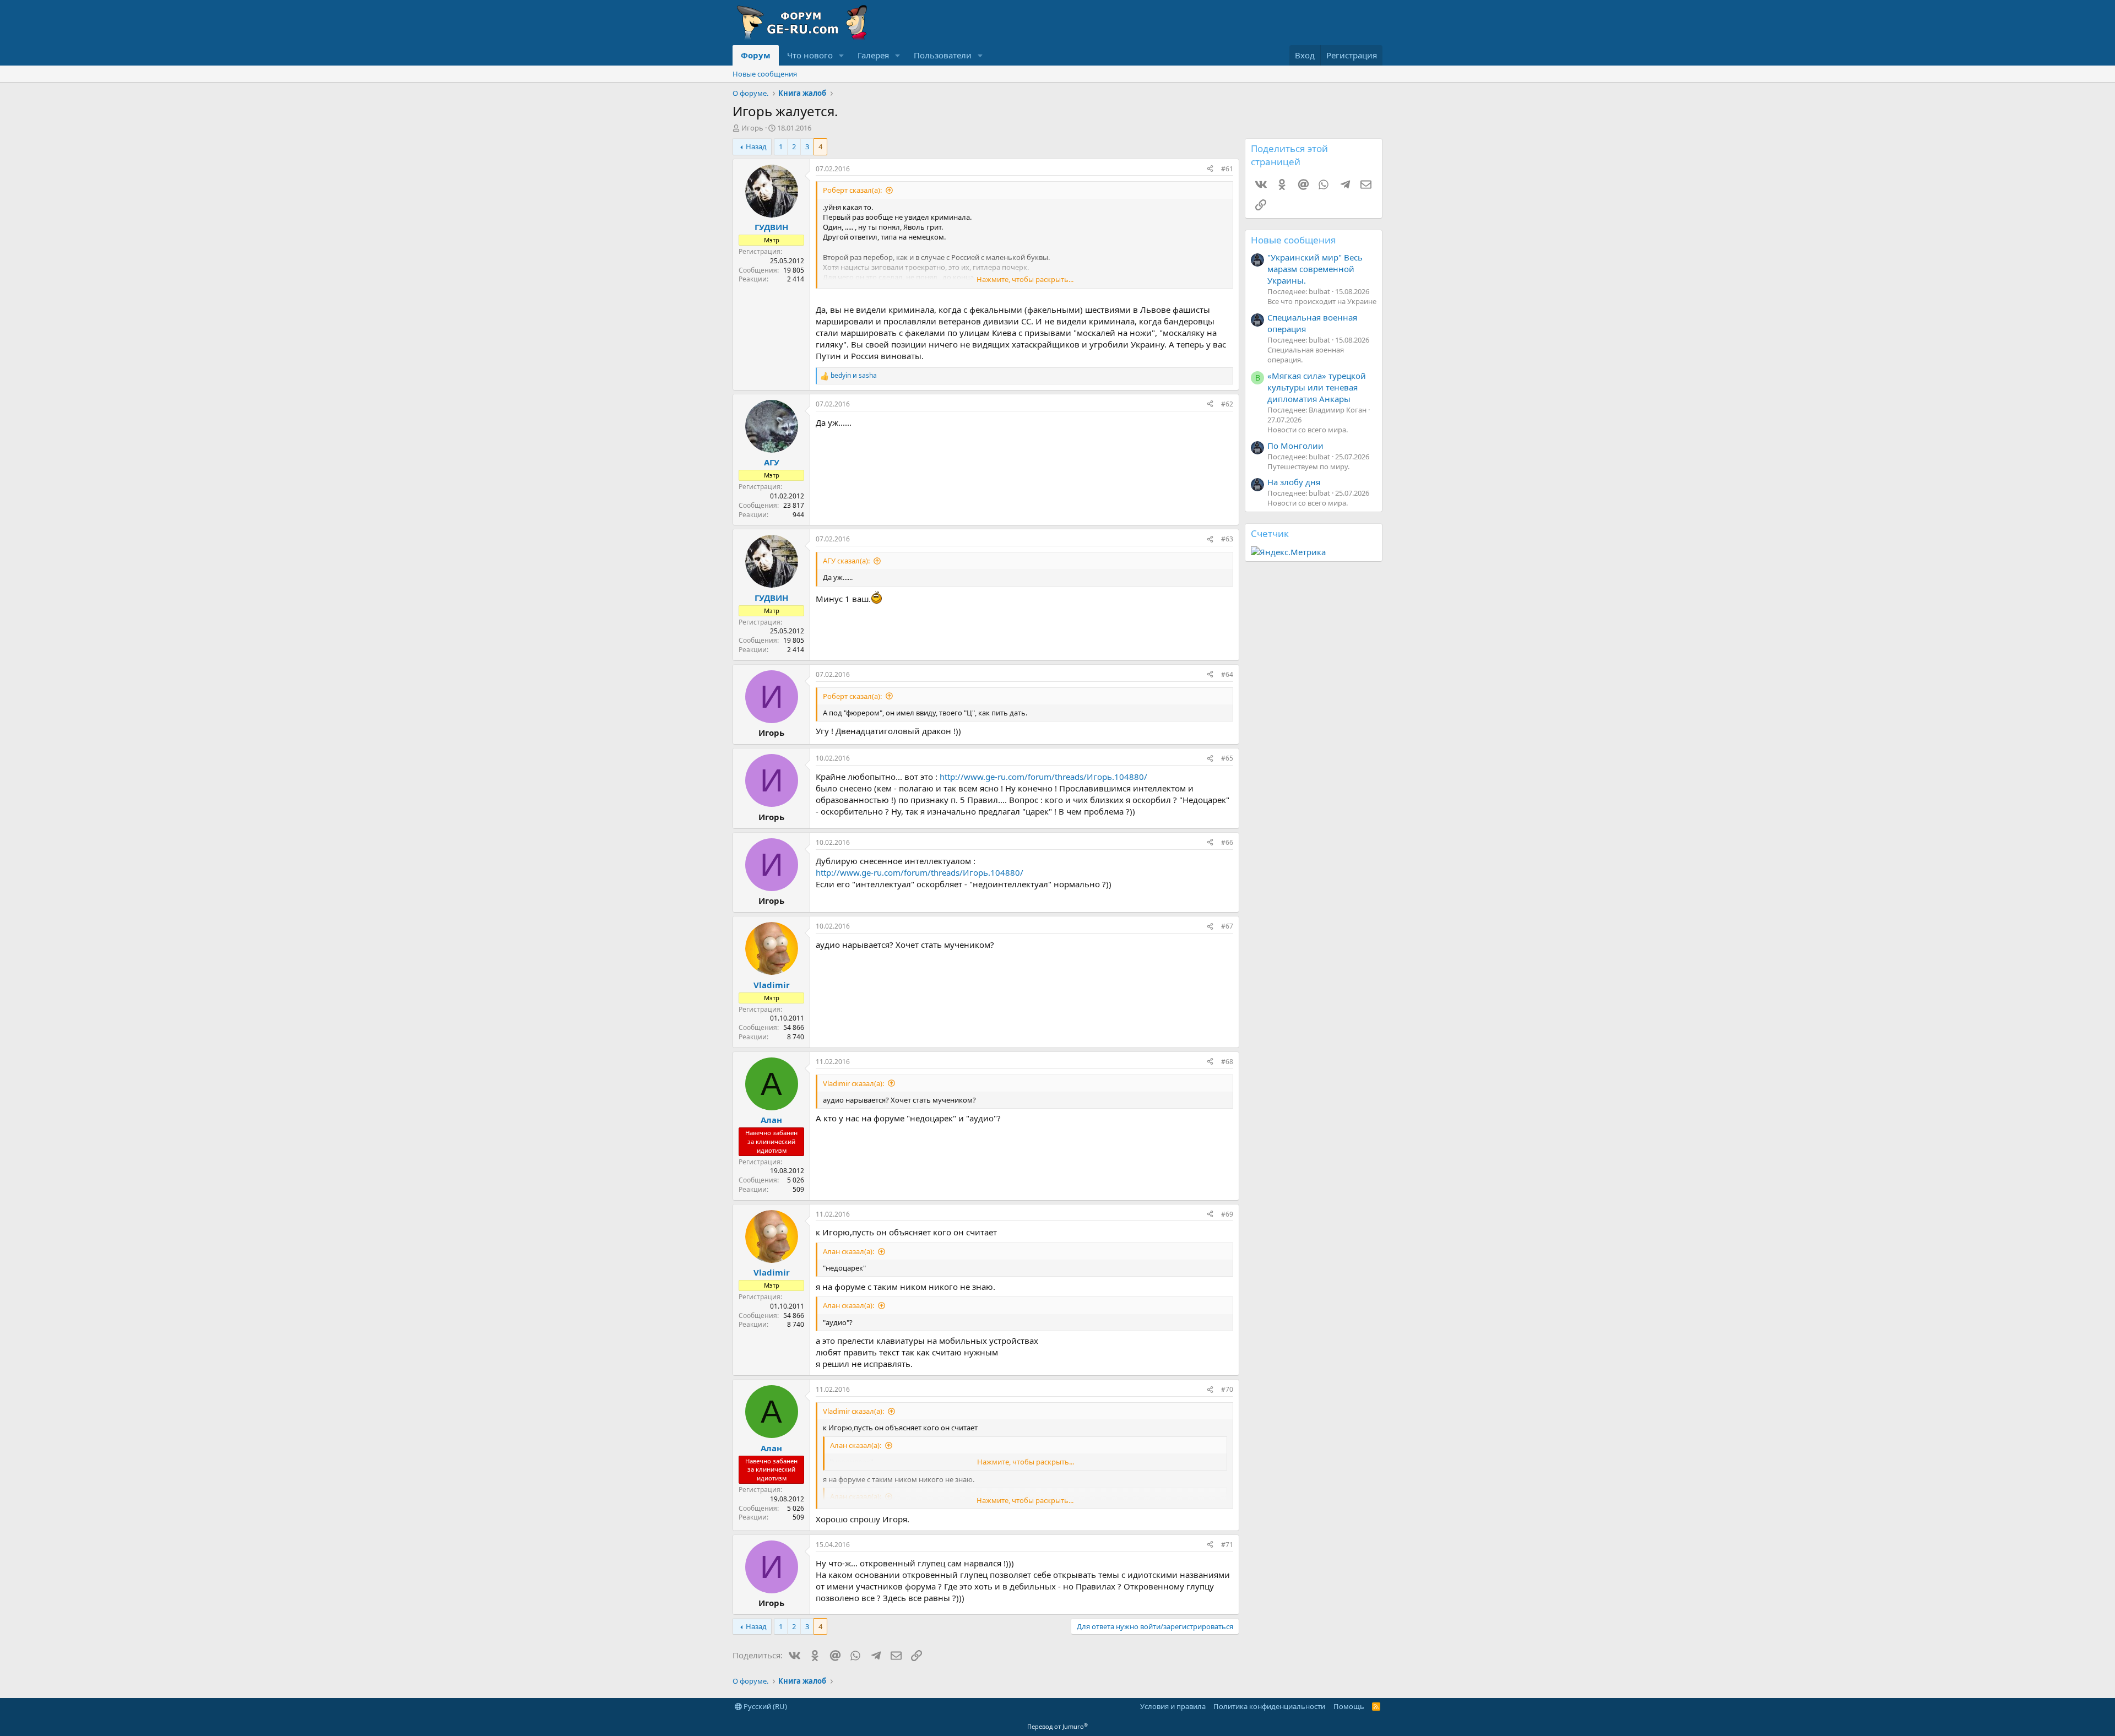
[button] (842, 55)
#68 (1227, 1062)
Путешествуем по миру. (1308, 466)
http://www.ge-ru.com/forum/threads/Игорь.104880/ (1043, 777)
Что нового (810, 55)
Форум (756, 55)
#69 (1227, 1214)
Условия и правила (1173, 1706)
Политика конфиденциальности (1269, 1706)
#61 (1227, 169)
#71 (1227, 1545)
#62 (1227, 404)
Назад (756, 147)
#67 (1227, 926)
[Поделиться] (1210, 169)
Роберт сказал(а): (852, 190)
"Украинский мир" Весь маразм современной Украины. (1315, 269)
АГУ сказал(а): (846, 561)
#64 (1227, 674)
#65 (1227, 758)
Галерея (873, 55)
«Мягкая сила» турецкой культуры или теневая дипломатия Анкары (1317, 387)
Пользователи (943, 55)
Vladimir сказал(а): (853, 1083)
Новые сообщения (765, 74)
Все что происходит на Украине (1322, 301)
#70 (1227, 1389)
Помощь (1349, 1706)
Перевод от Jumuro (1057, 1726)
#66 (1227, 842)
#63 (1227, 539)
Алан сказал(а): (848, 1251)
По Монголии (1295, 446)
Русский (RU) (764, 1706)
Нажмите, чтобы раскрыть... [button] (1025, 279)
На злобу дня (1294, 482)
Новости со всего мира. (1308, 430)
